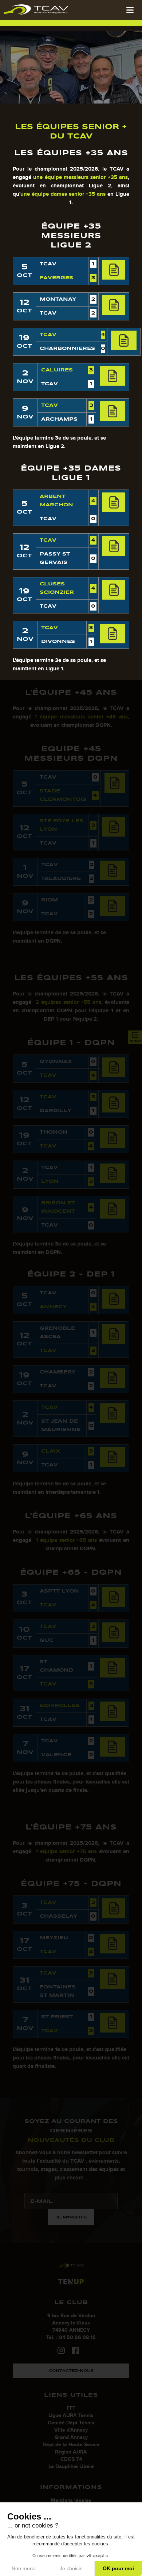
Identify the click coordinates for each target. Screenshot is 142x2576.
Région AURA (71, 2452)
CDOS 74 (71, 2459)
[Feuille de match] (114, 270)
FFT (71, 2408)
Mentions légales (71, 2500)
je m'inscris (71, 2217)
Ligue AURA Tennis (71, 2415)
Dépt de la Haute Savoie (71, 2445)
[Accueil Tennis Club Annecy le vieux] (36, 9)
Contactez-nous (71, 2371)
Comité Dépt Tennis (71, 2423)
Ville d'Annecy (71, 2430)
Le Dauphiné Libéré (71, 2466)
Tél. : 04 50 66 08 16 (71, 2337)
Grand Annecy (71, 2437)
